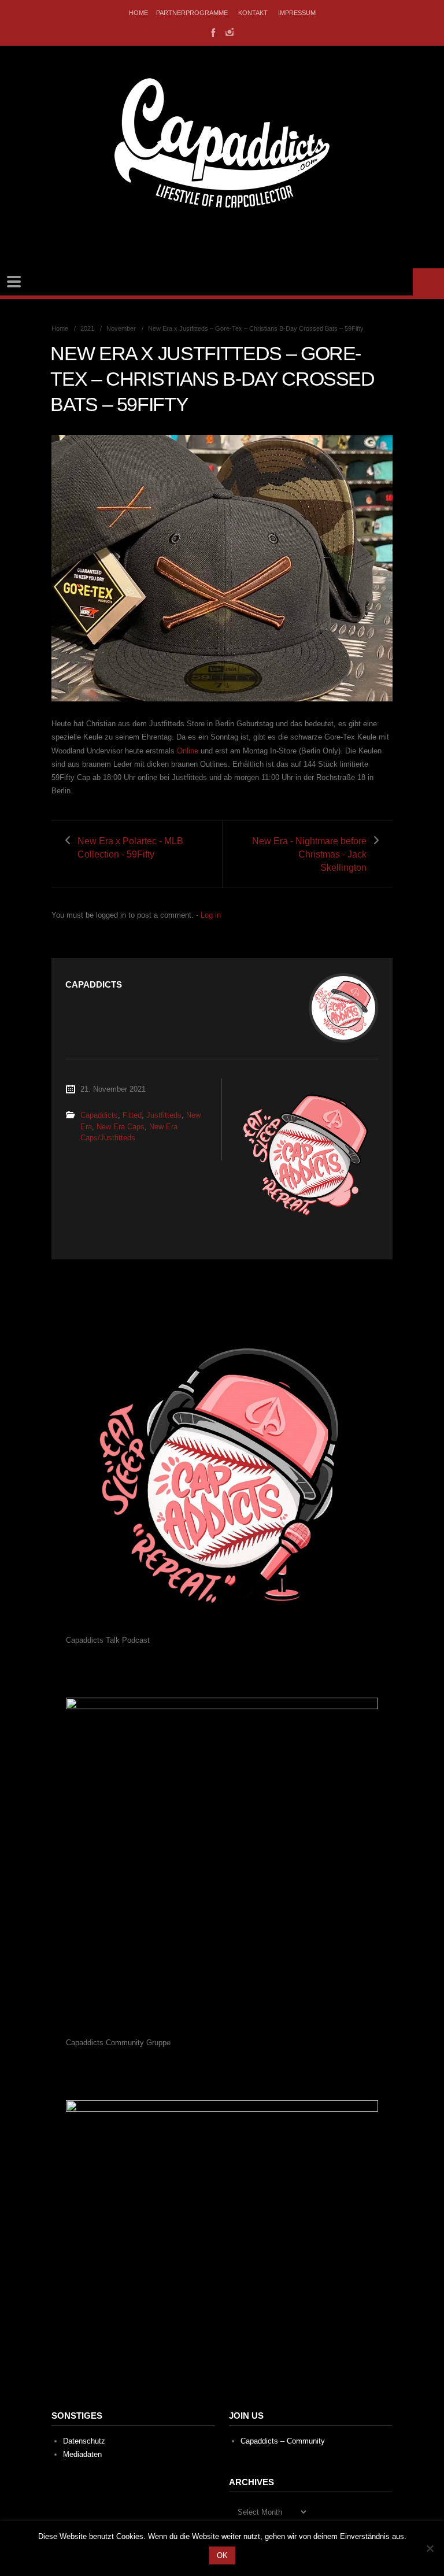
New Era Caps (121, 1127)
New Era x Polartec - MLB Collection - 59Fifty (130, 848)
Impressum (297, 13)
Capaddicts (99, 1115)
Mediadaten (82, 2454)
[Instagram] (230, 32)
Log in (211, 915)
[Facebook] (212, 32)
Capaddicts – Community (283, 2441)
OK (222, 2555)
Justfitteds (164, 1115)
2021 (87, 328)
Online (188, 751)
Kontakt (253, 13)
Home (138, 13)
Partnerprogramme (192, 13)
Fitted (132, 1115)
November (121, 328)
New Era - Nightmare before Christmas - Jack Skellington (309, 854)
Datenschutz (84, 2441)
